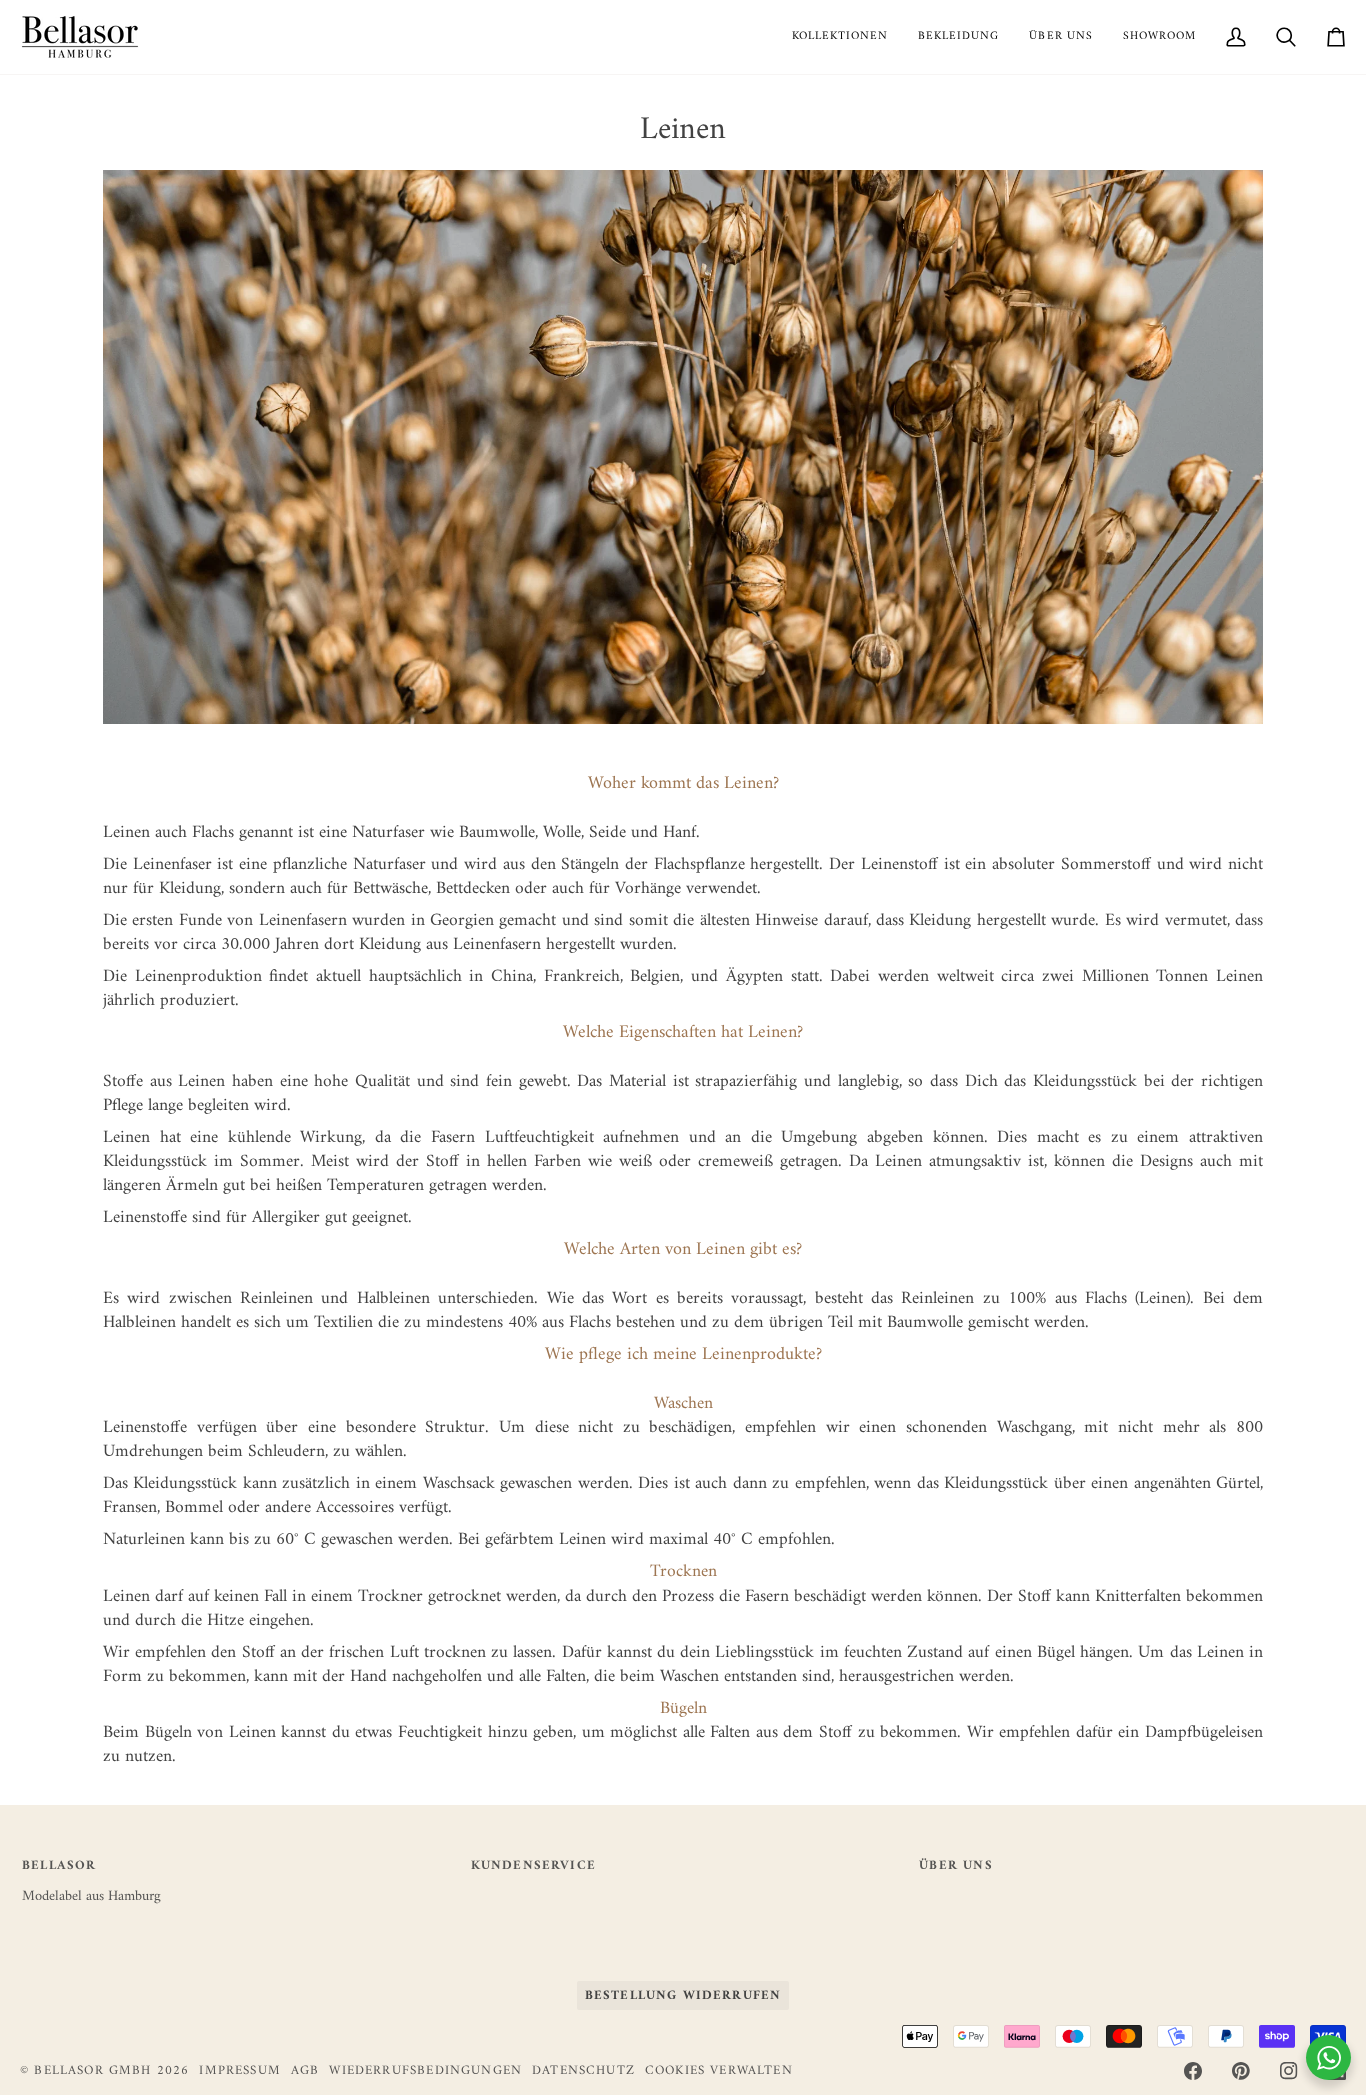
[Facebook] (1193, 2071)
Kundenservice (533, 1866)
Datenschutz (583, 2070)
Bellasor (59, 1866)
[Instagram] (1289, 2071)
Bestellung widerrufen (683, 1995)
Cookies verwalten (719, 2071)
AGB (305, 2070)
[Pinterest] (1241, 2071)
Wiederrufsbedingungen (425, 2070)
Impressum (240, 2070)
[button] (840, 37)
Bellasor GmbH (92, 2070)
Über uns (955, 1866)
